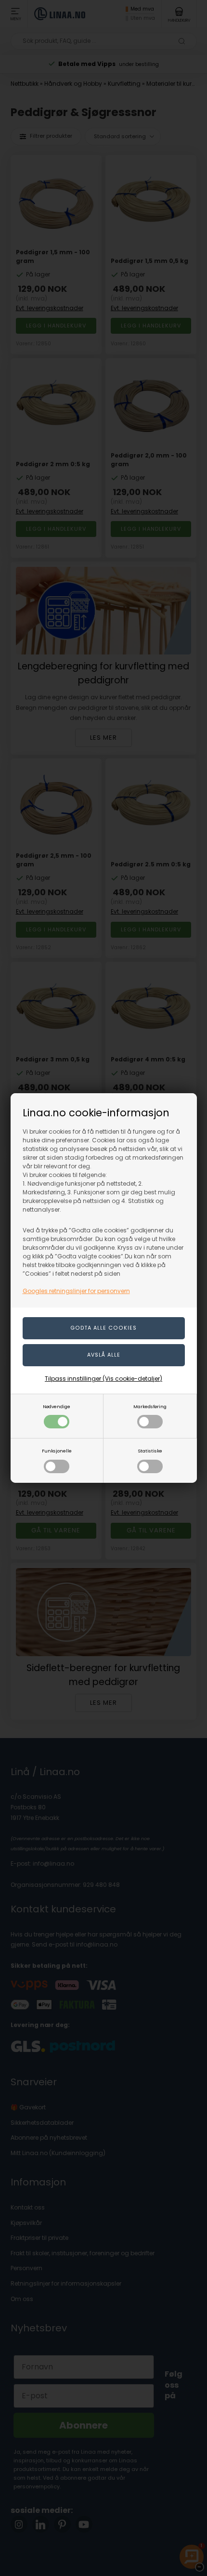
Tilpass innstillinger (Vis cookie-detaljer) (103, 1379)
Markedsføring (150, 1406)
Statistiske (150, 1451)
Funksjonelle (57, 1451)
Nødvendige (57, 1406)
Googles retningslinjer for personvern (76, 1291)
